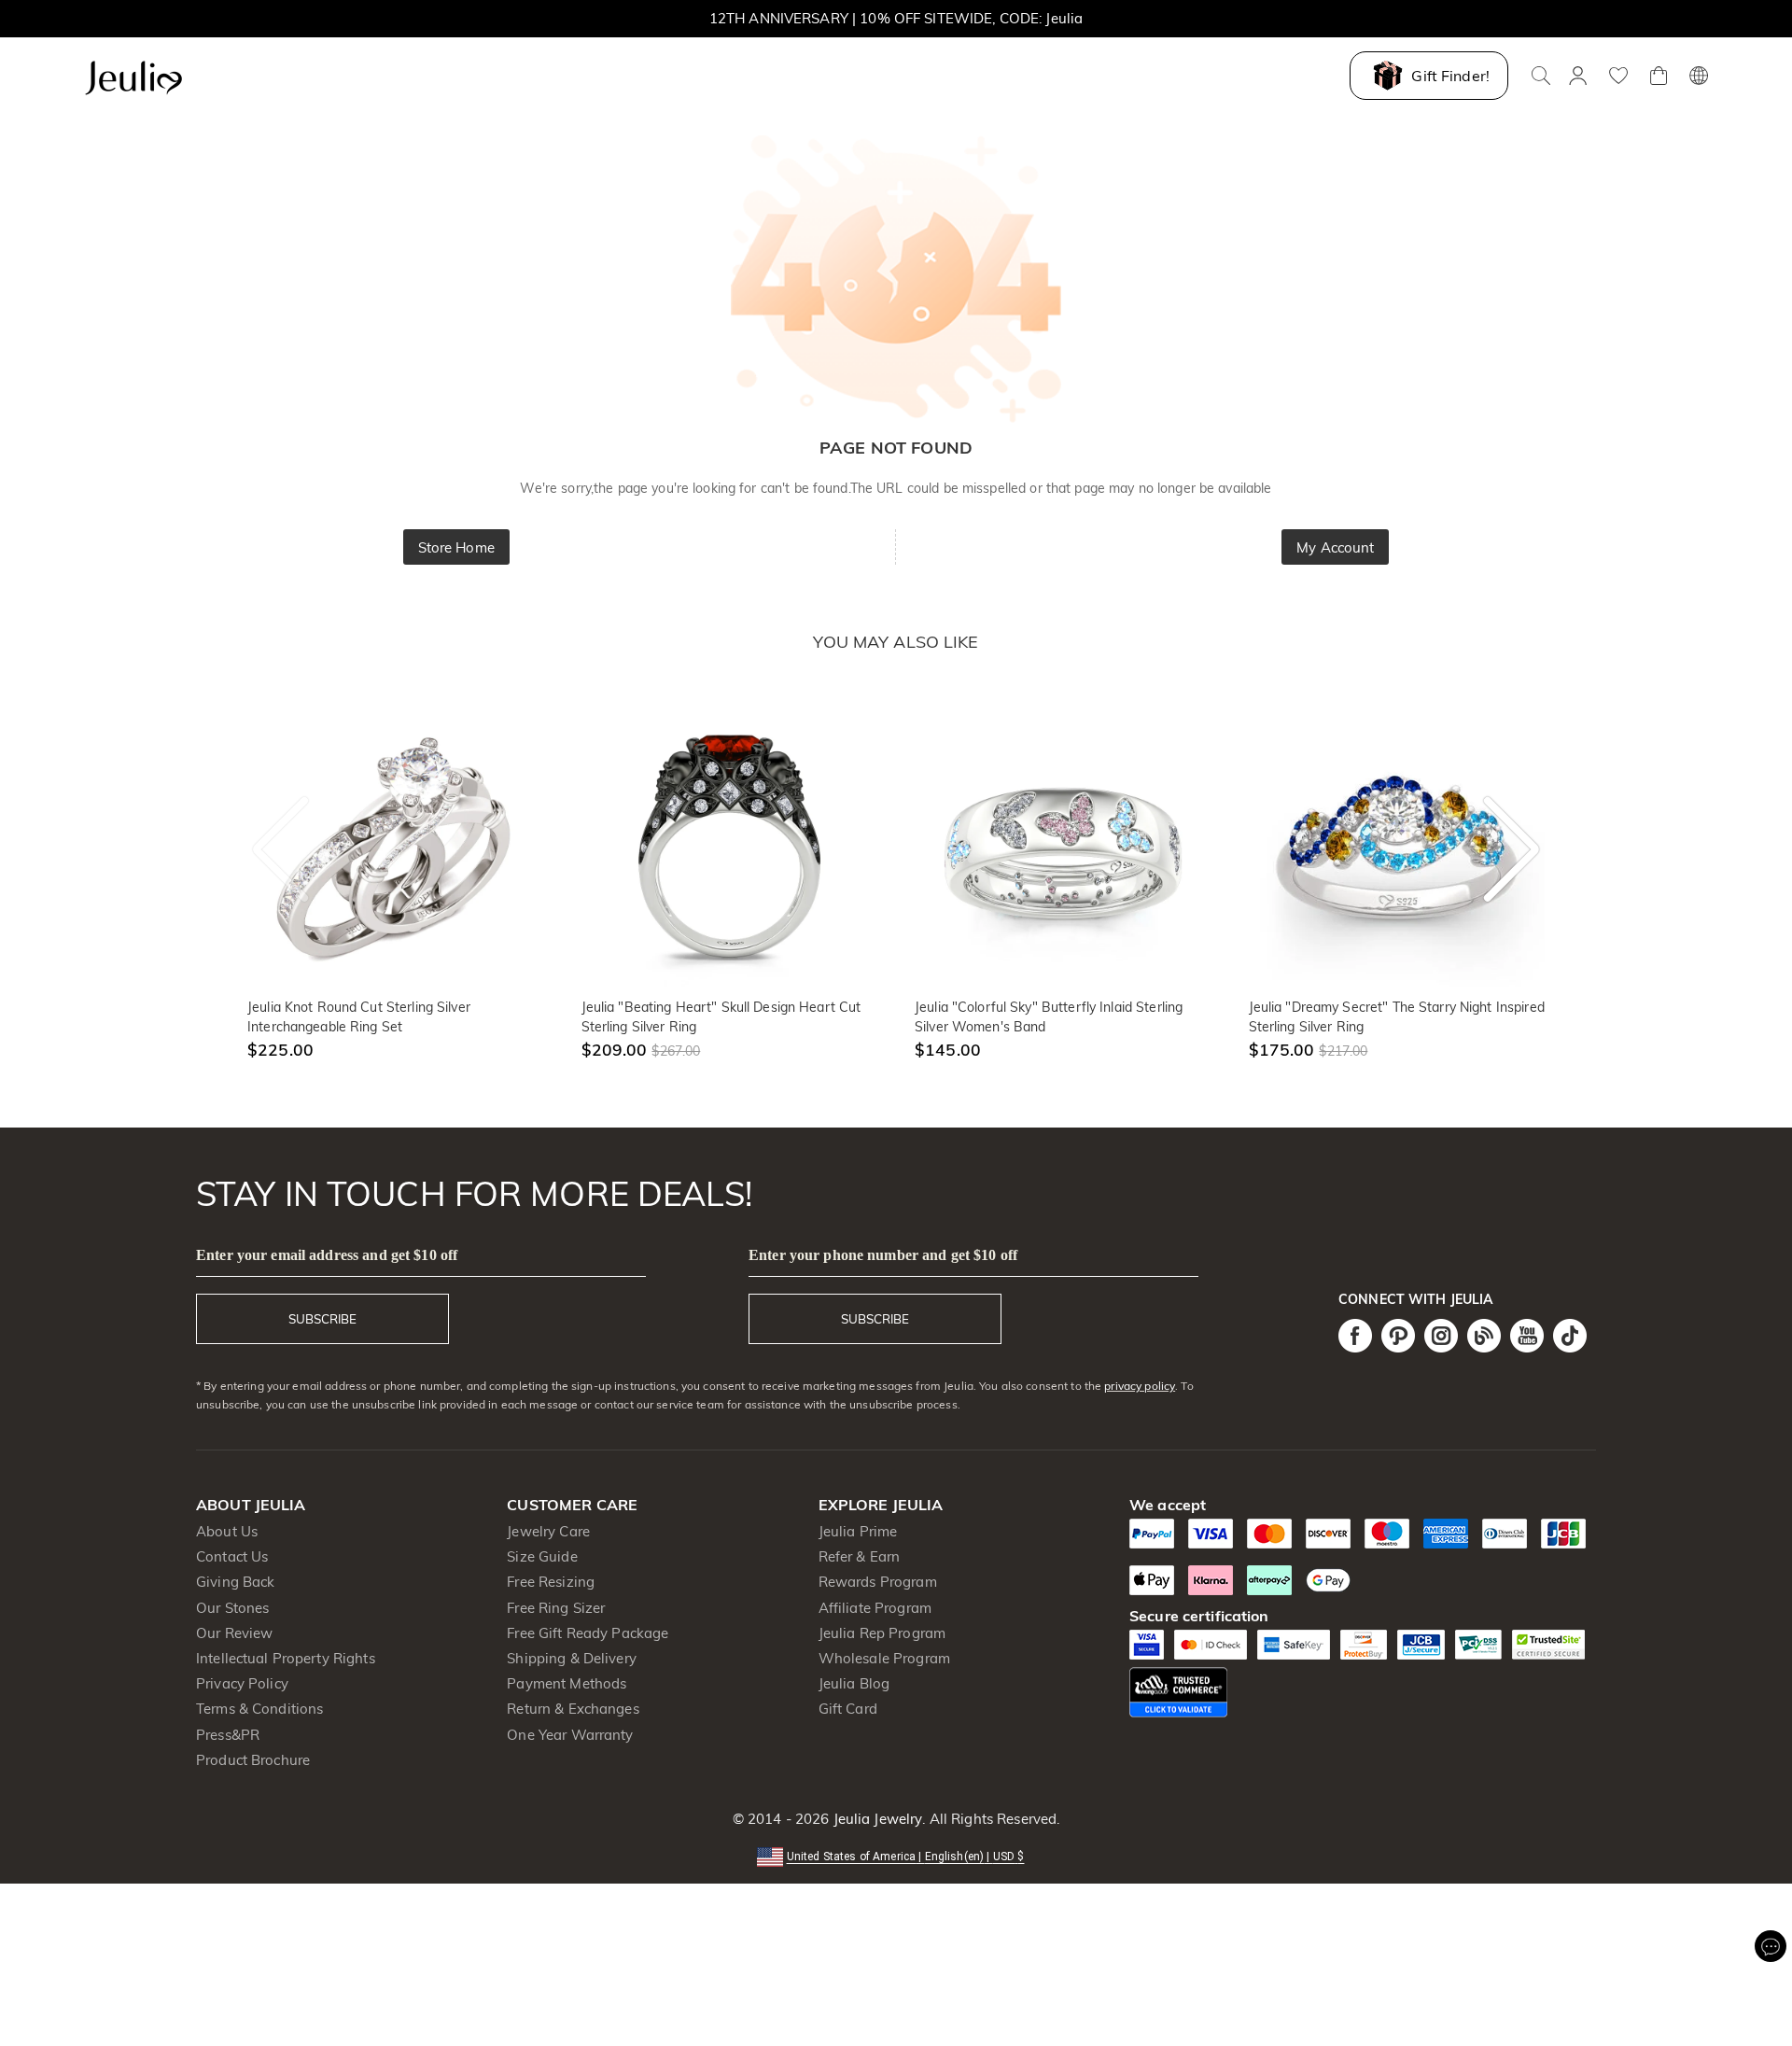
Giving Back (235, 1582)
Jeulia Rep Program (882, 1633)
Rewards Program (878, 1582)
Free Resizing (551, 1582)
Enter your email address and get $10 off (327, 1255)
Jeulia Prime (858, 1531)
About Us (227, 1531)
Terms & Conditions (259, 1709)
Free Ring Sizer (556, 1608)
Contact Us (232, 1556)
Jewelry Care (548, 1531)
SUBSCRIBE (322, 1319)
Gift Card (848, 1709)
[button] (896, 1855)
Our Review (234, 1633)
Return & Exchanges (573, 1709)
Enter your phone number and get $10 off (883, 1255)
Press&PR (228, 1735)
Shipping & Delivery (572, 1658)
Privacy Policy (242, 1683)
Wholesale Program (884, 1658)
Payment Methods (567, 1683)
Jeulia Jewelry (875, 1819)
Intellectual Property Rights (286, 1658)
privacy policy (1140, 1386)
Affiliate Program (875, 1608)
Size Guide (542, 1556)
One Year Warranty (570, 1735)
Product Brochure (253, 1760)
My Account (1335, 547)
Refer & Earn (860, 1556)
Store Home (456, 547)
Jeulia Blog (854, 1683)
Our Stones (232, 1608)
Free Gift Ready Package (588, 1633)
